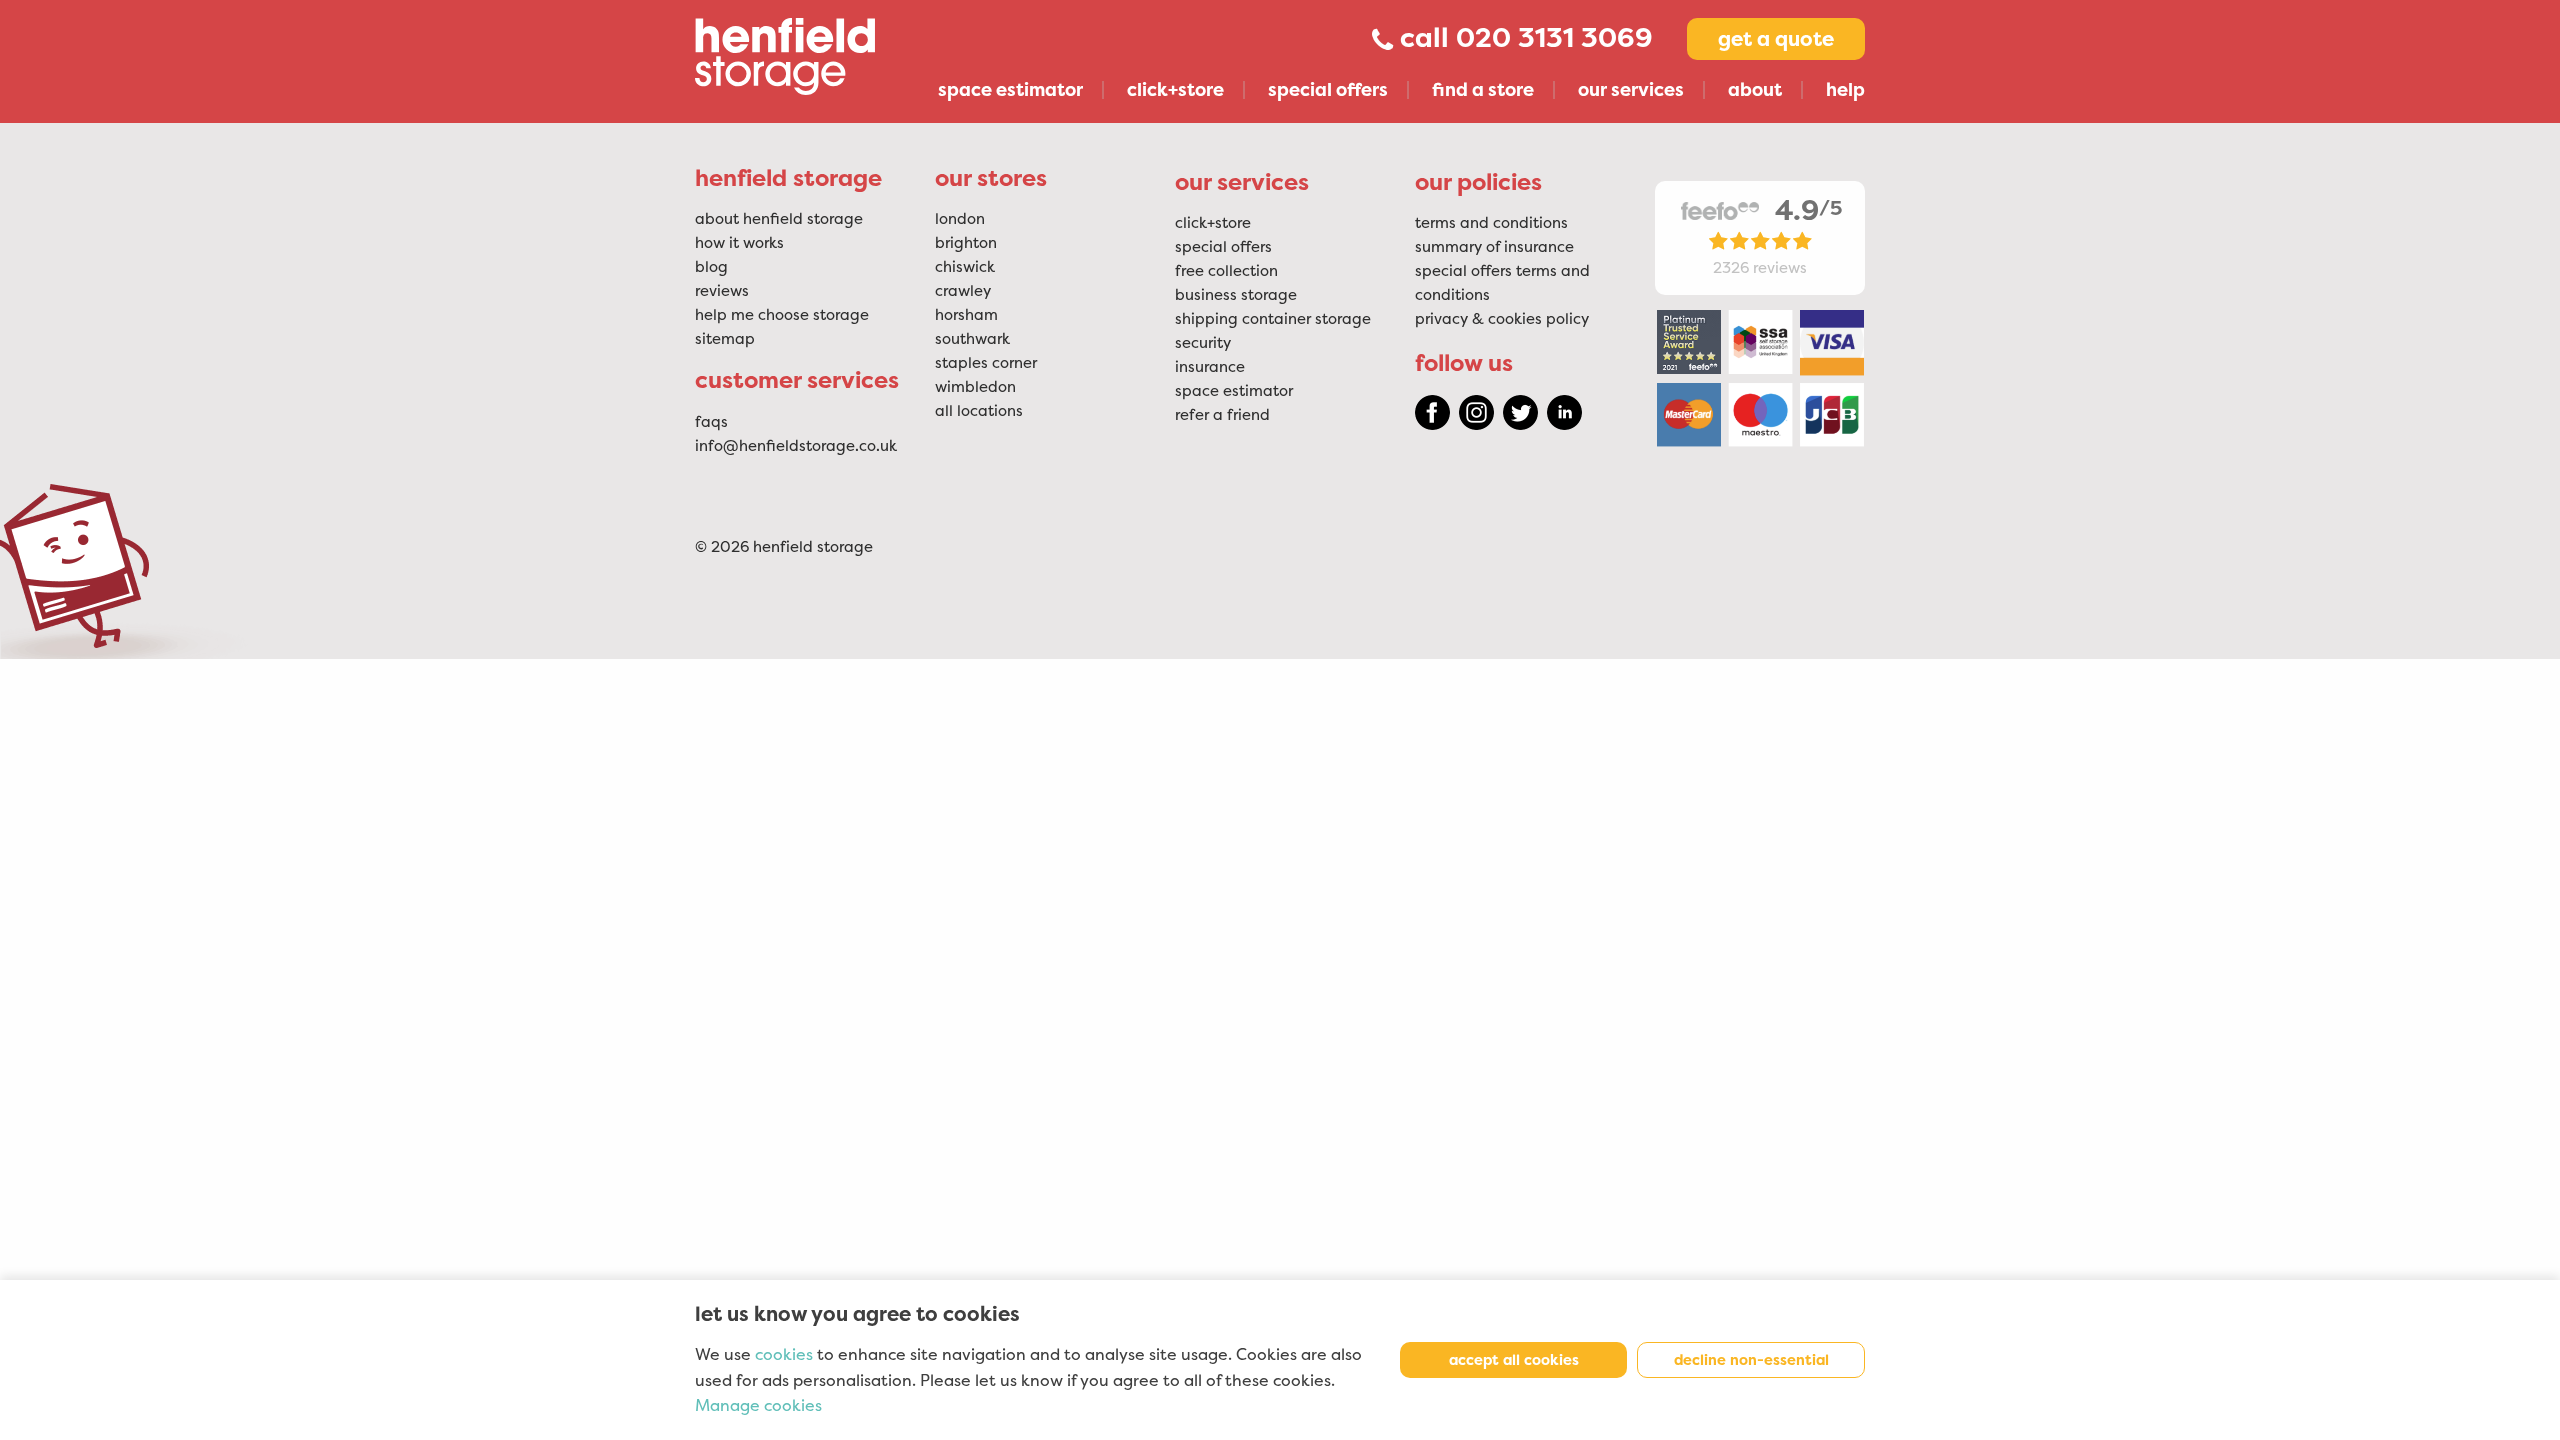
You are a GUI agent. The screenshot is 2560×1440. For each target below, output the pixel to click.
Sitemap (725, 339)
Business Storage (1236, 295)
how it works (739, 243)
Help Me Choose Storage (782, 315)
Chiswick (965, 267)
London (960, 219)
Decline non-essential (1751, 1360)
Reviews (722, 291)
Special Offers (1223, 247)
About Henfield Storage (779, 219)
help (1845, 90)
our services (1631, 90)
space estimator (1010, 90)
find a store (1483, 90)
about (1755, 90)
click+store (1175, 90)
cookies (784, 1355)
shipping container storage (1273, 319)
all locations (979, 411)
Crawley (963, 291)
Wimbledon (975, 387)
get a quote (1776, 39)
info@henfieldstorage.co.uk (796, 446)
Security (1203, 343)
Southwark (972, 339)
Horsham (966, 315)
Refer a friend (1222, 415)
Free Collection (1226, 271)
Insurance (1210, 367)
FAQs (711, 422)
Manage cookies (758, 1406)
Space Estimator (1234, 391)
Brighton (966, 243)
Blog (711, 267)
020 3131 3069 (1554, 38)
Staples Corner (986, 363)
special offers (1328, 90)
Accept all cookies (1514, 1360)
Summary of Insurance (1494, 247)
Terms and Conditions (1491, 223)
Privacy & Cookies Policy (1502, 319)
